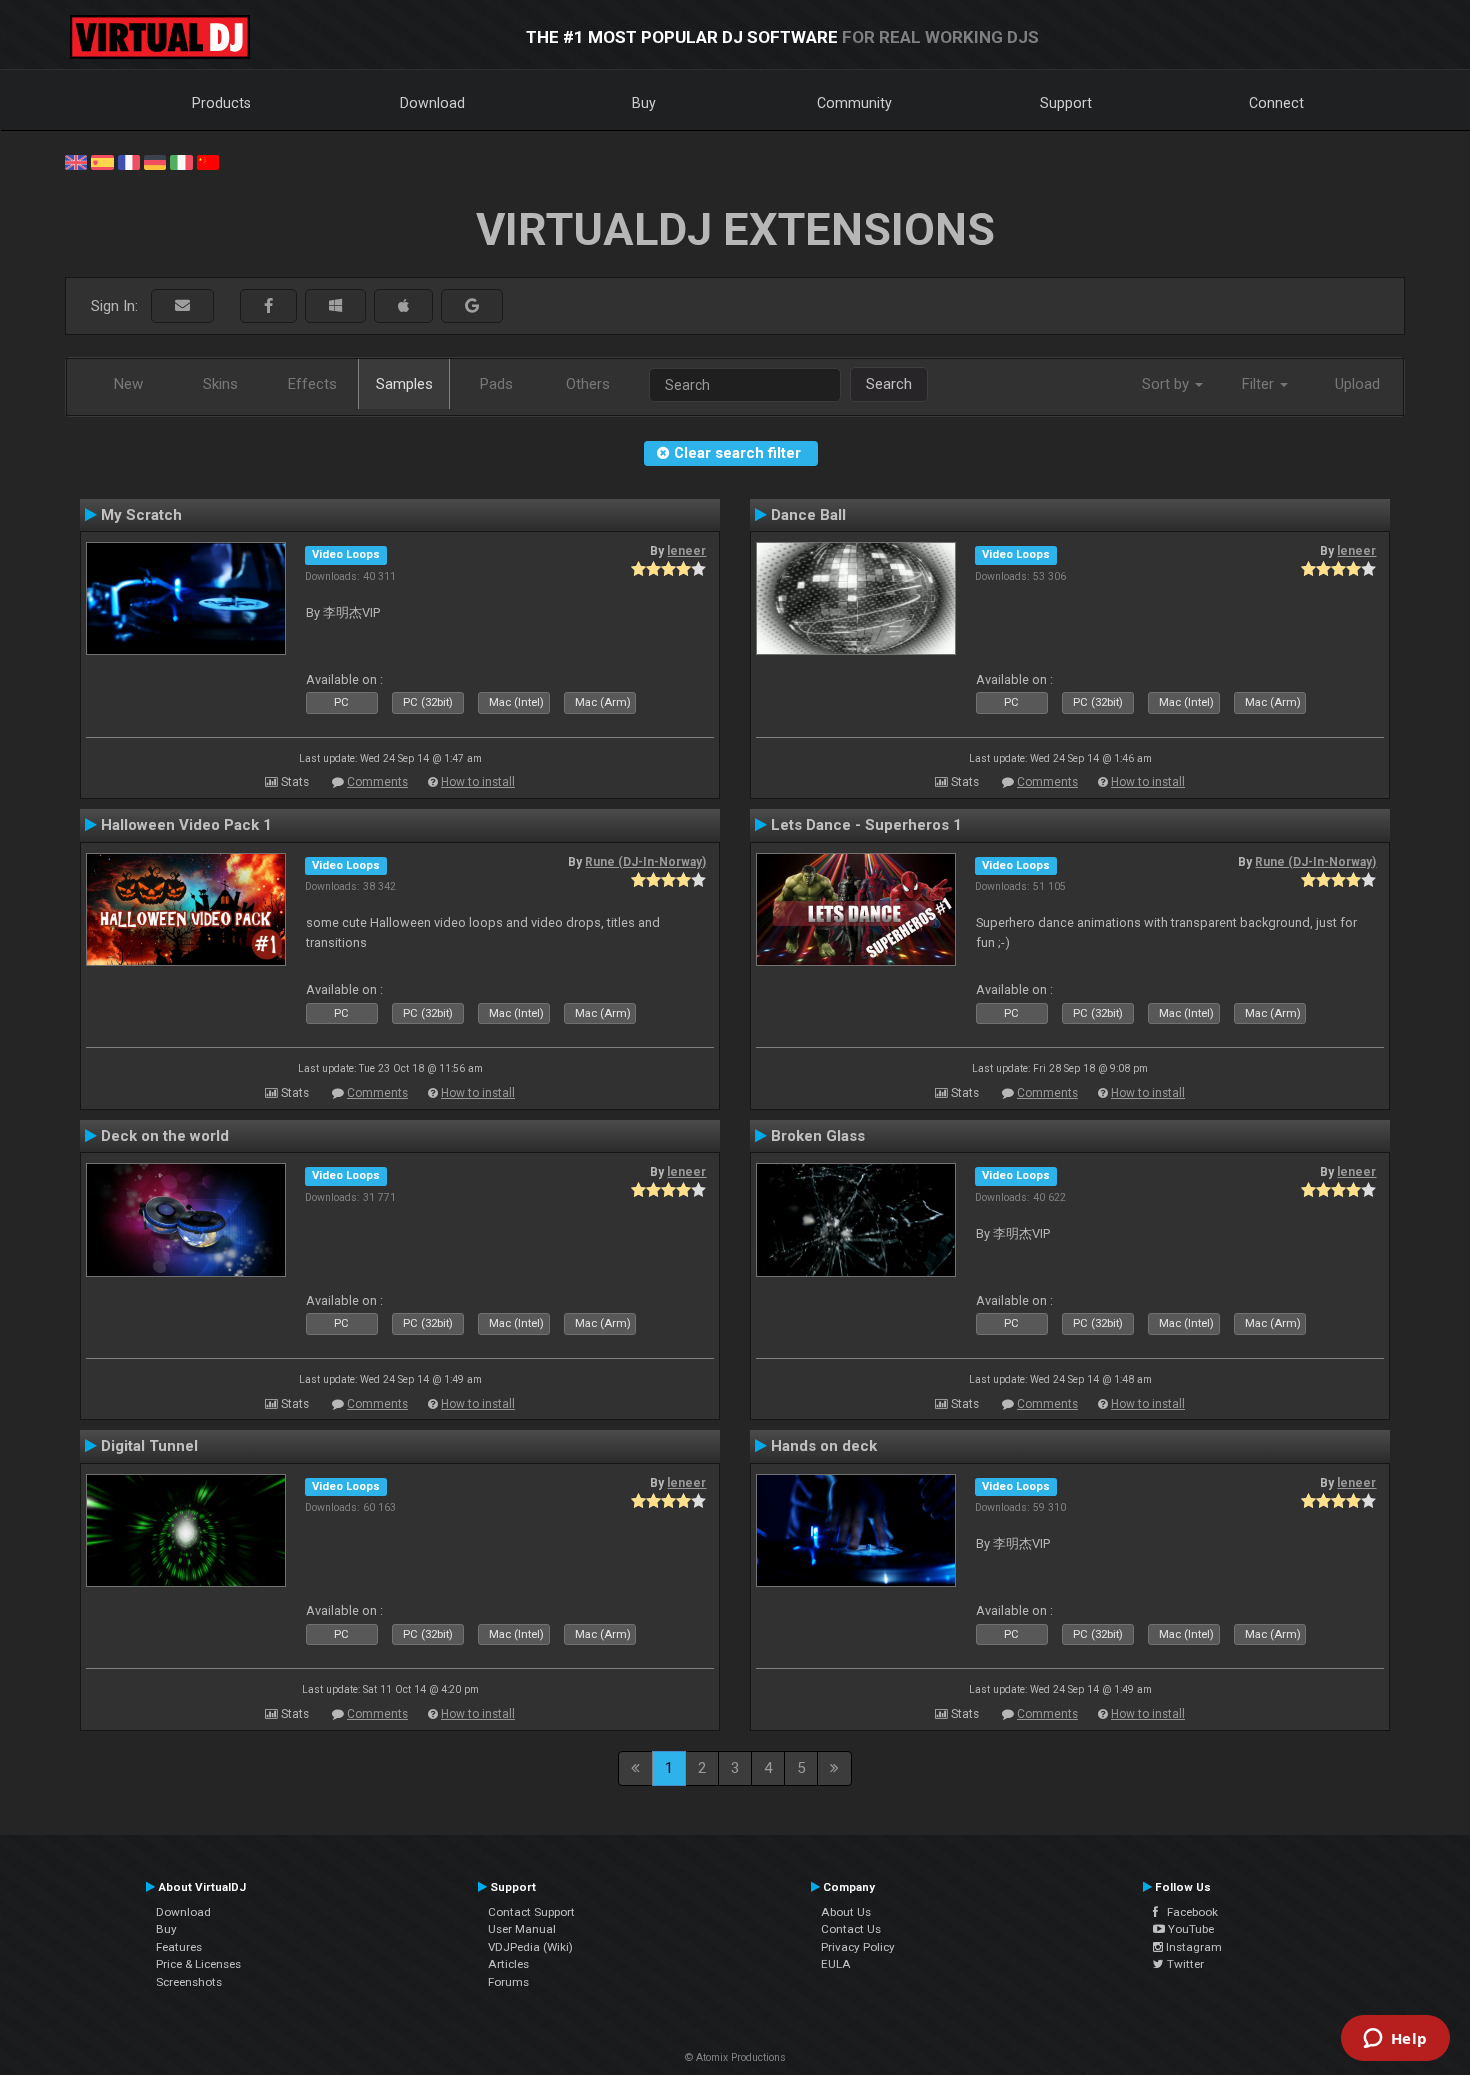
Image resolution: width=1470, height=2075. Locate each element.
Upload (1357, 384)
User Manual (522, 1929)
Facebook (1188, 1912)
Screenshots (189, 1982)
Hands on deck (824, 1446)
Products (221, 103)
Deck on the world (165, 1136)
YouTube (1189, 1929)
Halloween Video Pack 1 (186, 825)
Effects (312, 384)
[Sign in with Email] (182, 306)
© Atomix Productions (735, 2057)
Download (432, 103)
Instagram (1192, 1947)
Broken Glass (818, 1136)
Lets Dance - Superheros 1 (866, 825)
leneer (686, 551)
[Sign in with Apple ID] (403, 306)
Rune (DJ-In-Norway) (645, 862)
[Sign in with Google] (472, 306)
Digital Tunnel (149, 1446)
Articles (508, 1964)
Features (179, 1947)
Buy (644, 103)
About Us (846, 1912)
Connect (1276, 103)
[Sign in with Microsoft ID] (335, 306)
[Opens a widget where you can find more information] (1395, 2040)
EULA (836, 1964)
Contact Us (851, 1929)
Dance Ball (808, 515)
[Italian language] (181, 161)
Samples (404, 384)
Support (1066, 103)
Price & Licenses (198, 1964)
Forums (508, 1982)
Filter (1260, 384)
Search (889, 384)
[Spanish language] (102, 161)
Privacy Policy (858, 1947)
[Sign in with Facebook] (268, 306)
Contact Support (531, 1912)
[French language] (129, 161)
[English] (76, 161)
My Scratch (141, 515)
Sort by (1167, 384)
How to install (478, 782)
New (128, 384)
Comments (377, 782)
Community (854, 103)
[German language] (155, 161)
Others (588, 384)
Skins (220, 384)
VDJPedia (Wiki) (530, 1947)
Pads (496, 384)
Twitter (1184, 1964)
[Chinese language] (208, 161)
